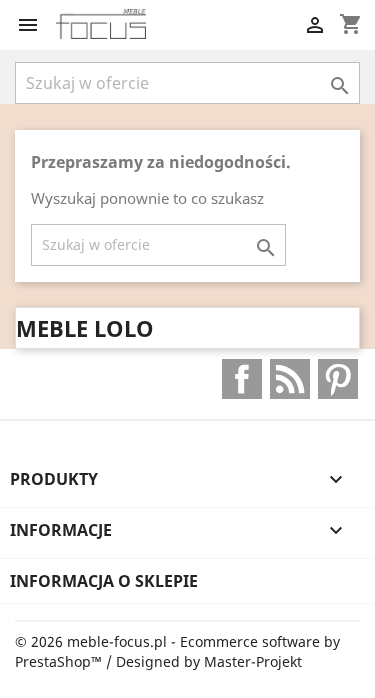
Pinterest (338, 379)
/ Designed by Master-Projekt (204, 661)
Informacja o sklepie (104, 581)
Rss (290, 379)
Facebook (242, 379)
